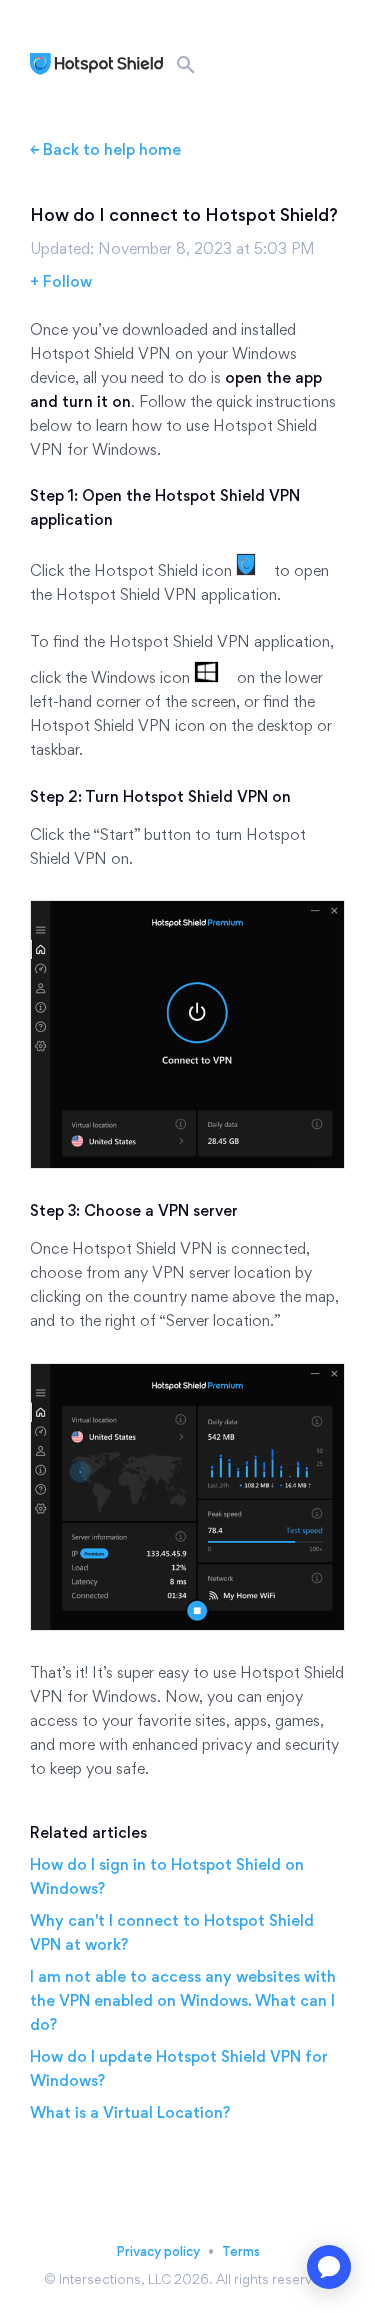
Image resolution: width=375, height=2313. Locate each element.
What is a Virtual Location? (130, 2112)
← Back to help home (105, 149)
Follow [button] (67, 281)
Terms (241, 2251)
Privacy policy (158, 2251)
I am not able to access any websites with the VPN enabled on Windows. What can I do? (183, 2000)
